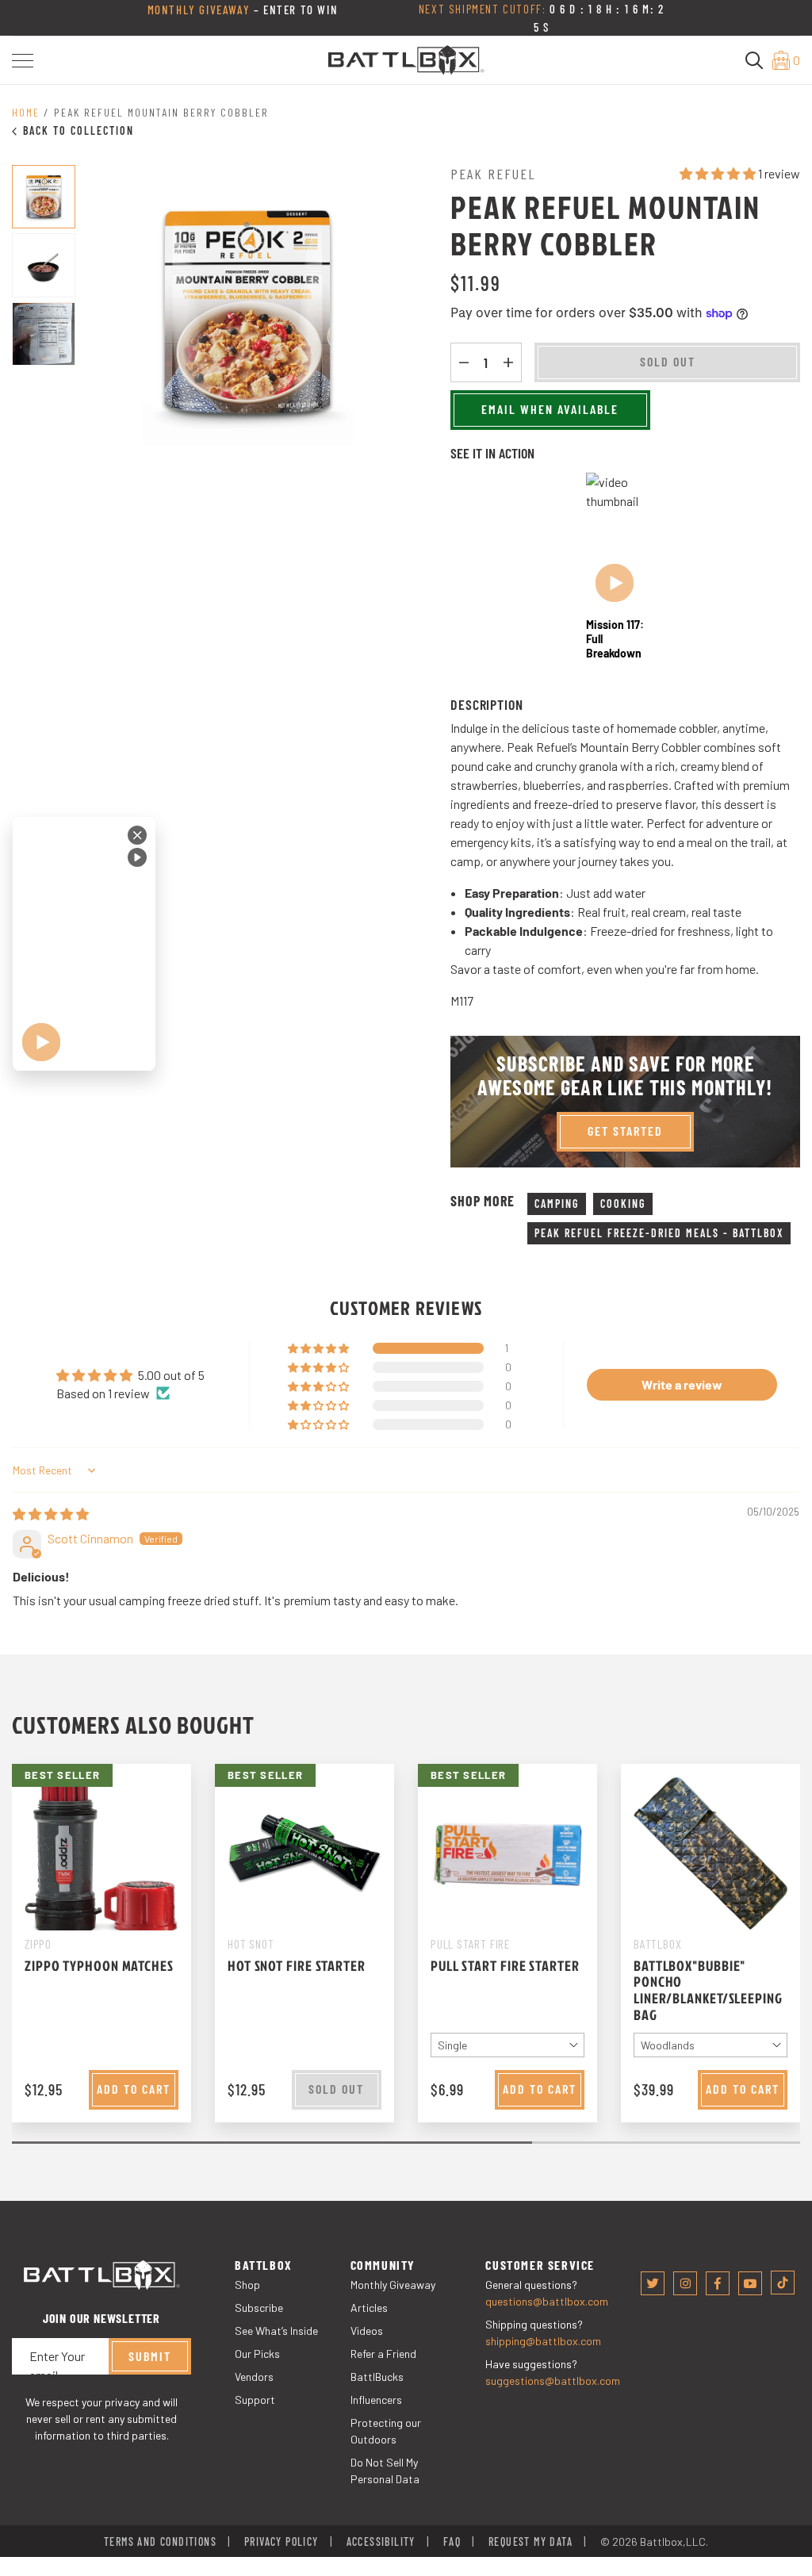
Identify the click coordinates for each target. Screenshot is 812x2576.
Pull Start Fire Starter (505, 1966)
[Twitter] (653, 2283)
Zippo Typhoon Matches (99, 1966)
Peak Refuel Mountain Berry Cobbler (161, 112)
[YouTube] (750, 2283)
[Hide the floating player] (137, 835)
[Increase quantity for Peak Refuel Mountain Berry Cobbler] (508, 362)
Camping (557, 1204)
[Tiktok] (783, 2283)
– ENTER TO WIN (243, 10)
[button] (23, 61)
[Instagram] (685, 2283)
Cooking (623, 1204)
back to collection (79, 130)
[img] (51, 1514)
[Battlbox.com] (406, 58)
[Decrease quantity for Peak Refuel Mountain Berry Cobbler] (464, 362)
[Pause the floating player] (137, 857)
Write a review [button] (682, 1384)
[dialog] (84, 944)
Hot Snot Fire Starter (297, 1966)
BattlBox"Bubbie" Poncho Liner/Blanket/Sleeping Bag (708, 1990)
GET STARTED (625, 1131)
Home (26, 112)
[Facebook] (718, 2283)
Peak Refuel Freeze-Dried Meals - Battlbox (659, 1233)
